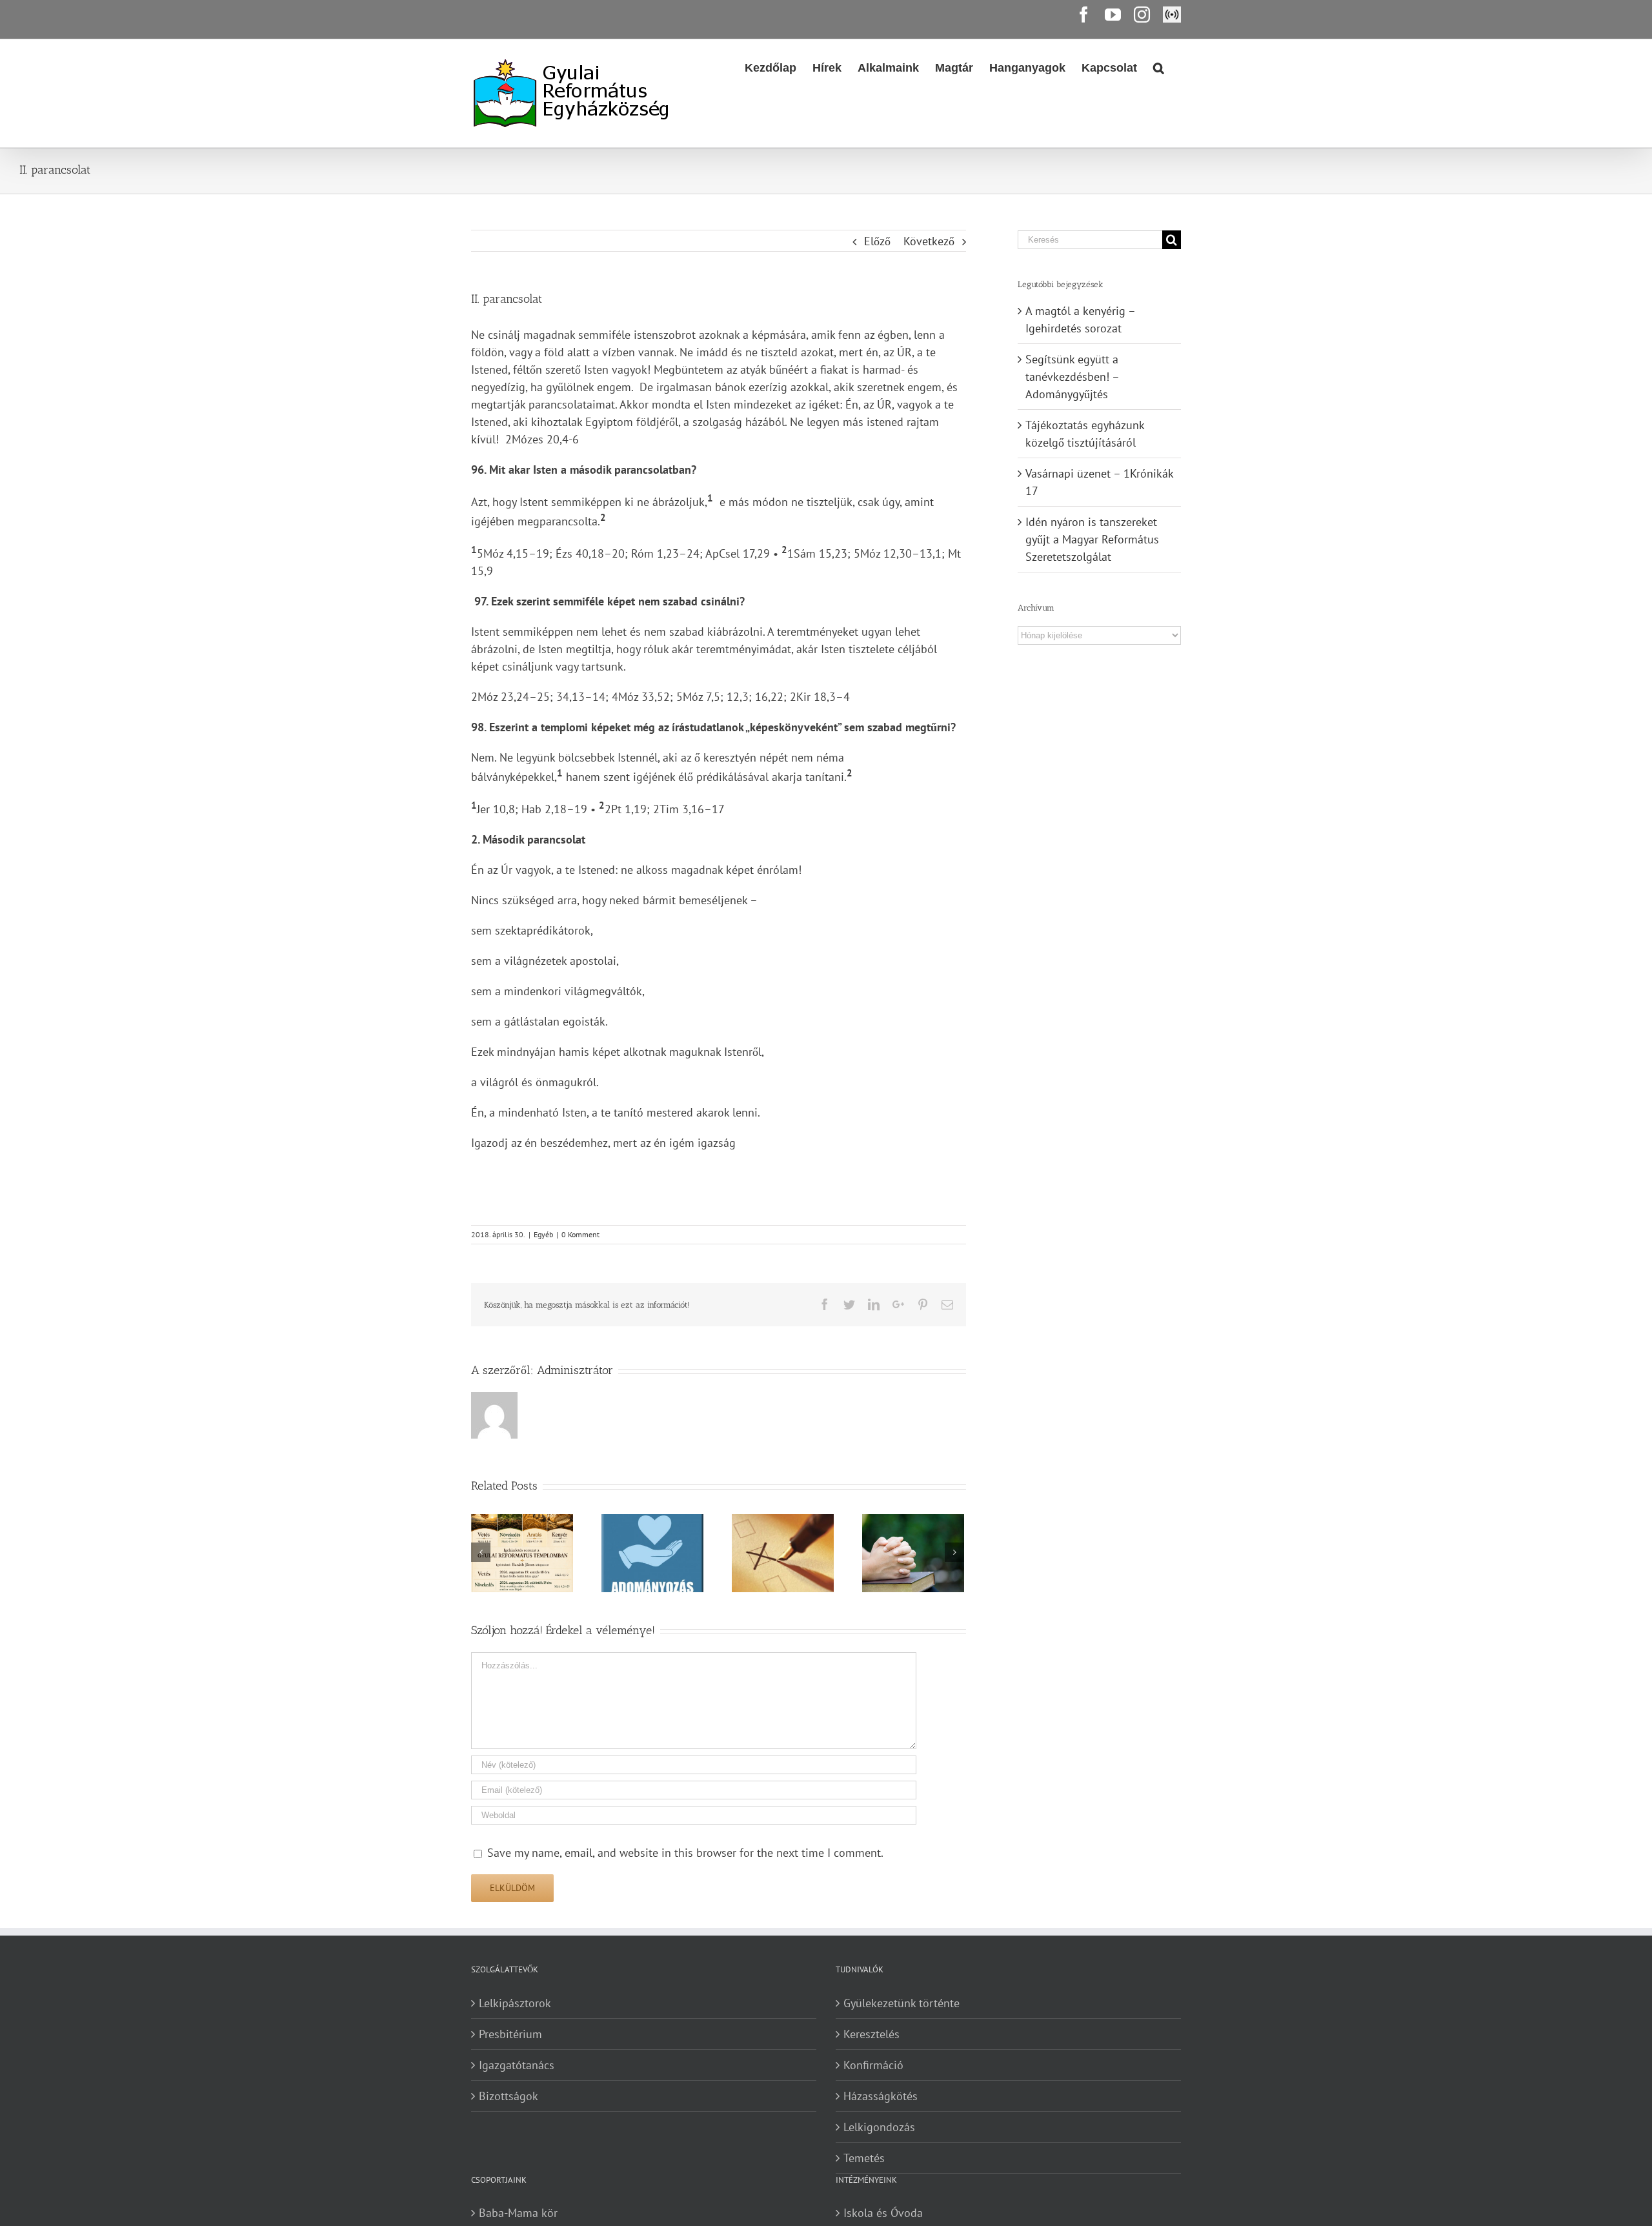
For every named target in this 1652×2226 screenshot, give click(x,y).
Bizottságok (509, 2096)
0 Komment (580, 1234)
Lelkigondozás (879, 2127)
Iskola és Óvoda (883, 2213)
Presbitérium (510, 2034)
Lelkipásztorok (515, 2003)
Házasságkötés (881, 2096)
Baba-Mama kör (518, 2213)
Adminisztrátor (575, 1370)
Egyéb (543, 1234)
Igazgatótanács (517, 2065)
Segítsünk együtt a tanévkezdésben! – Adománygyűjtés (1072, 377)
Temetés (864, 2158)
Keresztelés (871, 2034)
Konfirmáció (873, 2065)
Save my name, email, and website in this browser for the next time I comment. (685, 1853)
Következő (929, 241)
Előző (877, 241)
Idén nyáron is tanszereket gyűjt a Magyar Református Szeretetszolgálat (1092, 539)
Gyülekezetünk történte (902, 2003)
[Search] (1159, 66)
